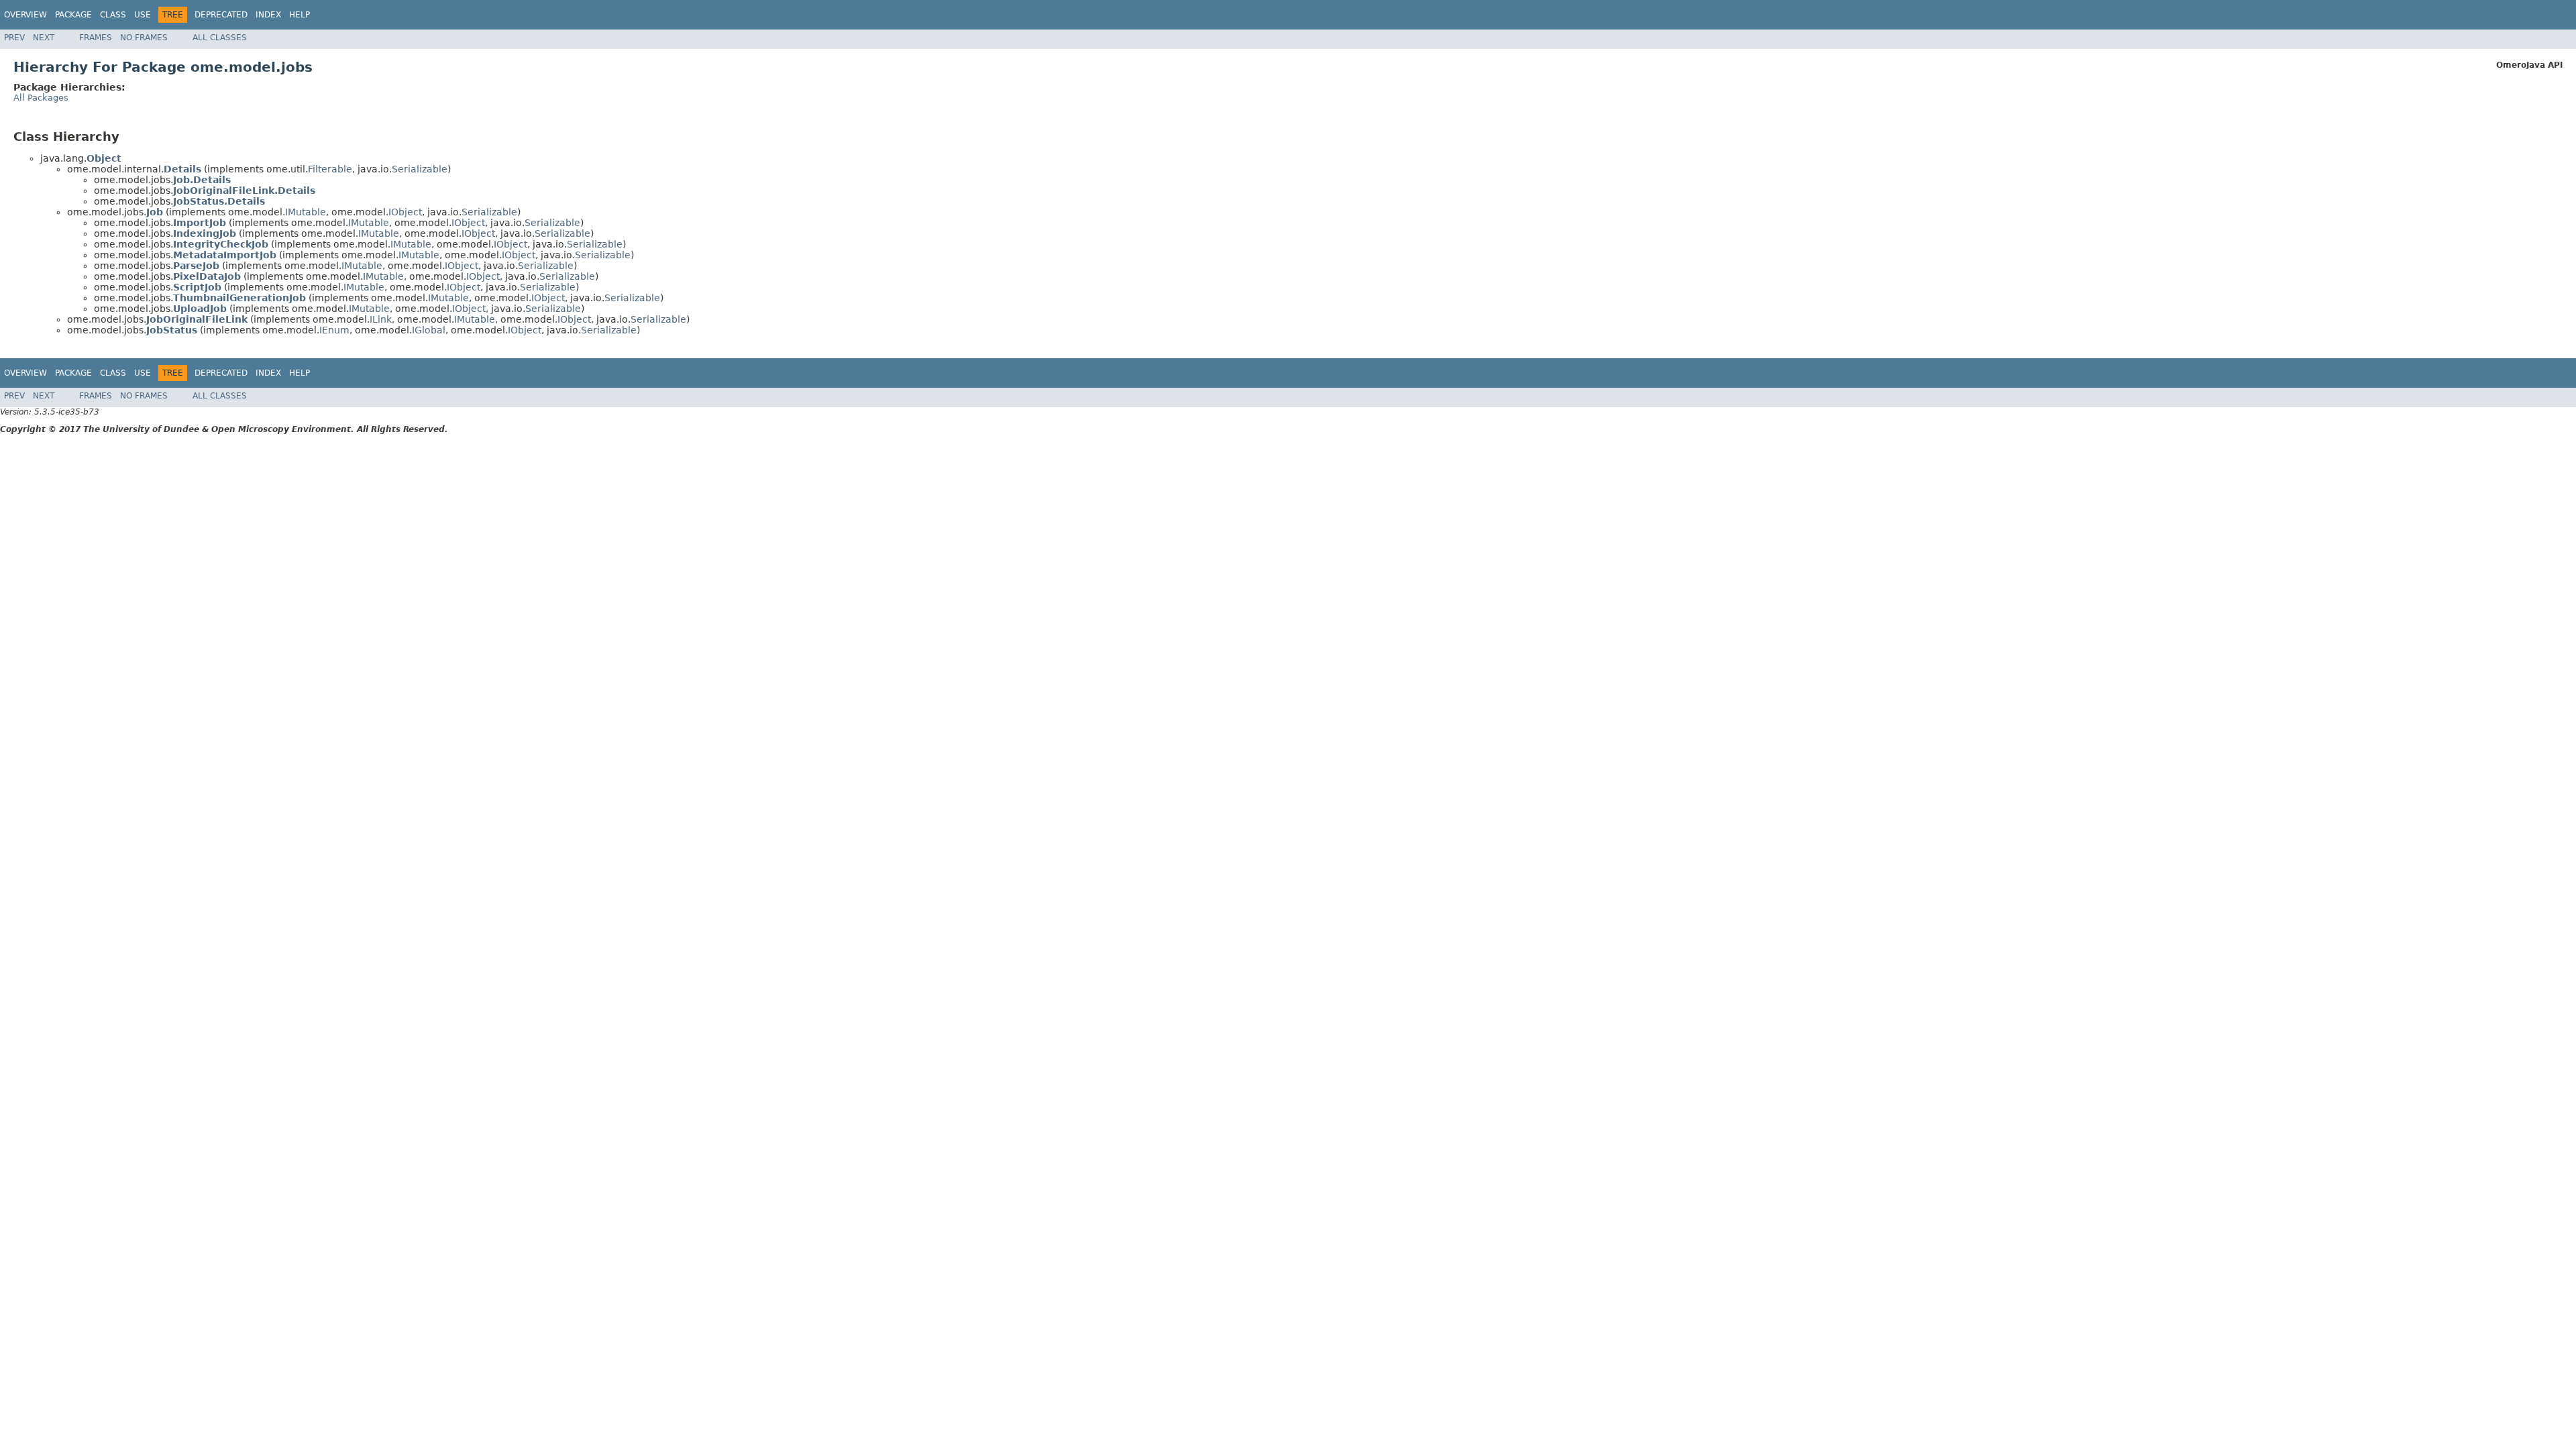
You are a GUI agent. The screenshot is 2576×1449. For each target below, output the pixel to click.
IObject (405, 212)
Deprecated (221, 15)
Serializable (420, 169)
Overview (25, 15)
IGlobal (429, 330)
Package (73, 15)
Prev (14, 38)
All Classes (220, 38)
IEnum (334, 330)
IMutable (306, 212)
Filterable (330, 169)
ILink (381, 319)
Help (300, 15)
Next (44, 38)
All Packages (41, 98)
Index (268, 15)
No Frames (144, 38)
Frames (96, 38)
